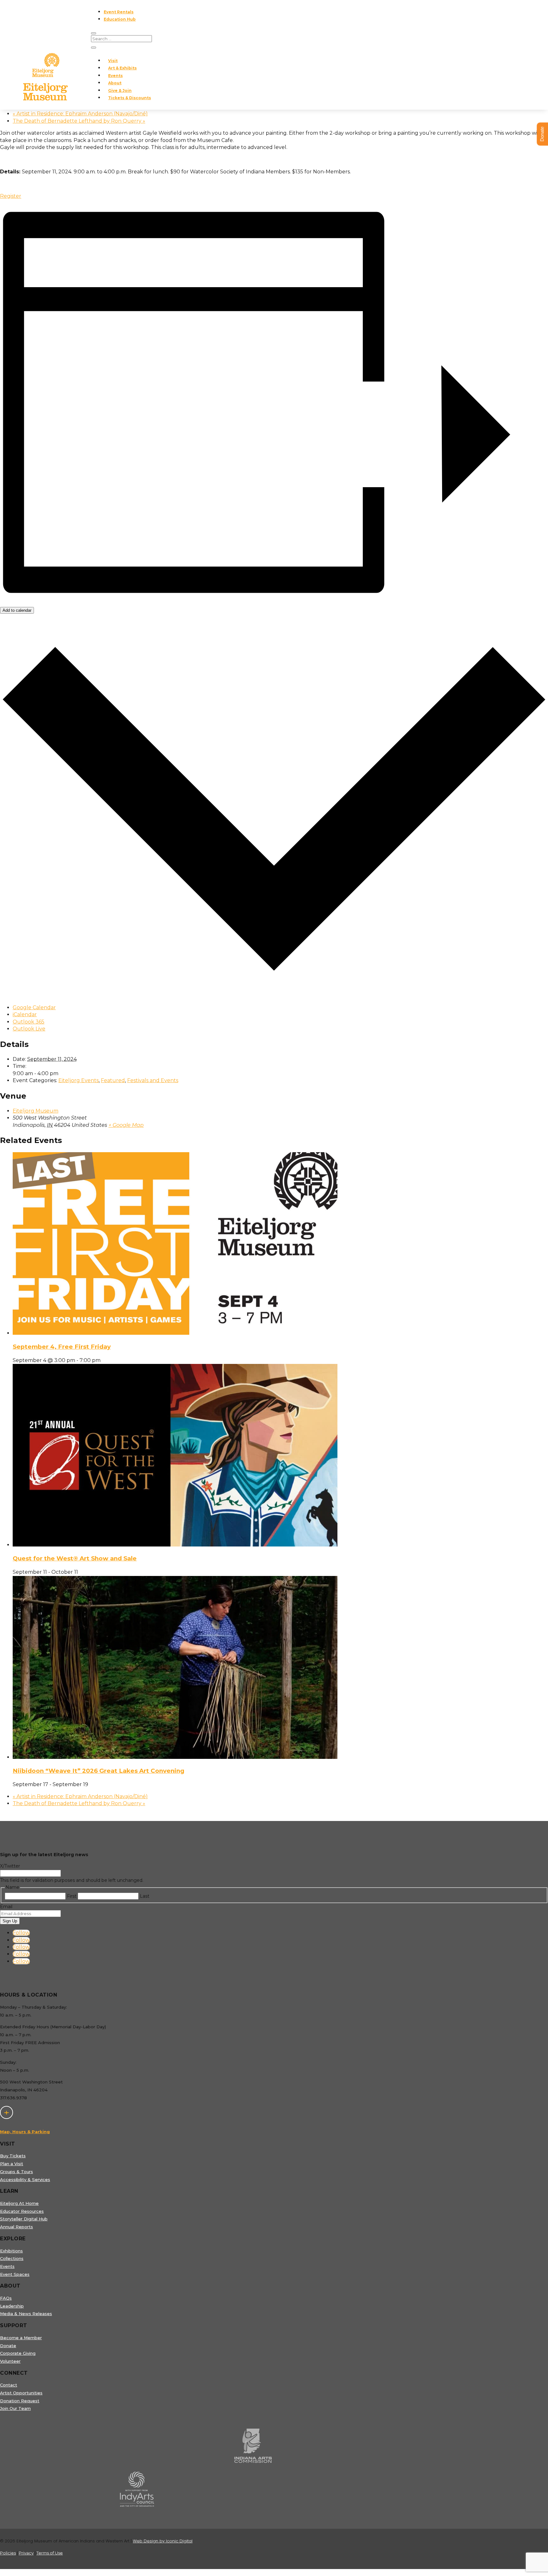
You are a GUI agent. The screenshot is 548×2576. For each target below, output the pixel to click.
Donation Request (20, 2401)
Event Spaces (15, 2274)
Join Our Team (15, 2408)
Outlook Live (29, 1029)
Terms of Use (50, 2553)
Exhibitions (11, 2251)
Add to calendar (17, 610)
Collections (12, 2258)
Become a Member (21, 2338)
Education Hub (120, 19)
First (72, 1896)
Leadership (12, 2306)
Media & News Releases (26, 2314)
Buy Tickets (13, 2156)
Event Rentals (119, 12)
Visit (113, 61)
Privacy (26, 2553)
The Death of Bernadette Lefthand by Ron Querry (79, 121)
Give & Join (120, 90)
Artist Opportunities (21, 2393)
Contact (9, 2385)
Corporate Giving (18, 2353)
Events (115, 76)
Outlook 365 (29, 1022)
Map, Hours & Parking (25, 2132)
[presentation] (175, 1333)
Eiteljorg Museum (36, 1111)
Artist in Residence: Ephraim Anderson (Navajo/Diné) (80, 114)
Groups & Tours (16, 2172)
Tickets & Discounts (130, 98)
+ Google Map (126, 1125)
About (115, 83)
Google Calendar (34, 1007)
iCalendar (25, 1014)
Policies (8, 2553)
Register (11, 196)
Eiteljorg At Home (19, 2203)
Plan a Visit (12, 2164)
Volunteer (10, 2361)
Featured (113, 1080)
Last (145, 1896)
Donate (8, 2346)
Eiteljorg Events (78, 1080)
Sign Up (10, 1921)
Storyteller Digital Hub (24, 2219)
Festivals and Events (153, 1080)
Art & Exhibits (122, 68)
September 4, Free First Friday (62, 1347)
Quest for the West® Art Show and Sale (75, 1558)
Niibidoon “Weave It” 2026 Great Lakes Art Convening (98, 1771)
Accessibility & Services (25, 2179)
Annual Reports (16, 2227)
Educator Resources (22, 2211)
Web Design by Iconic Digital (163, 2541)
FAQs (6, 2298)
